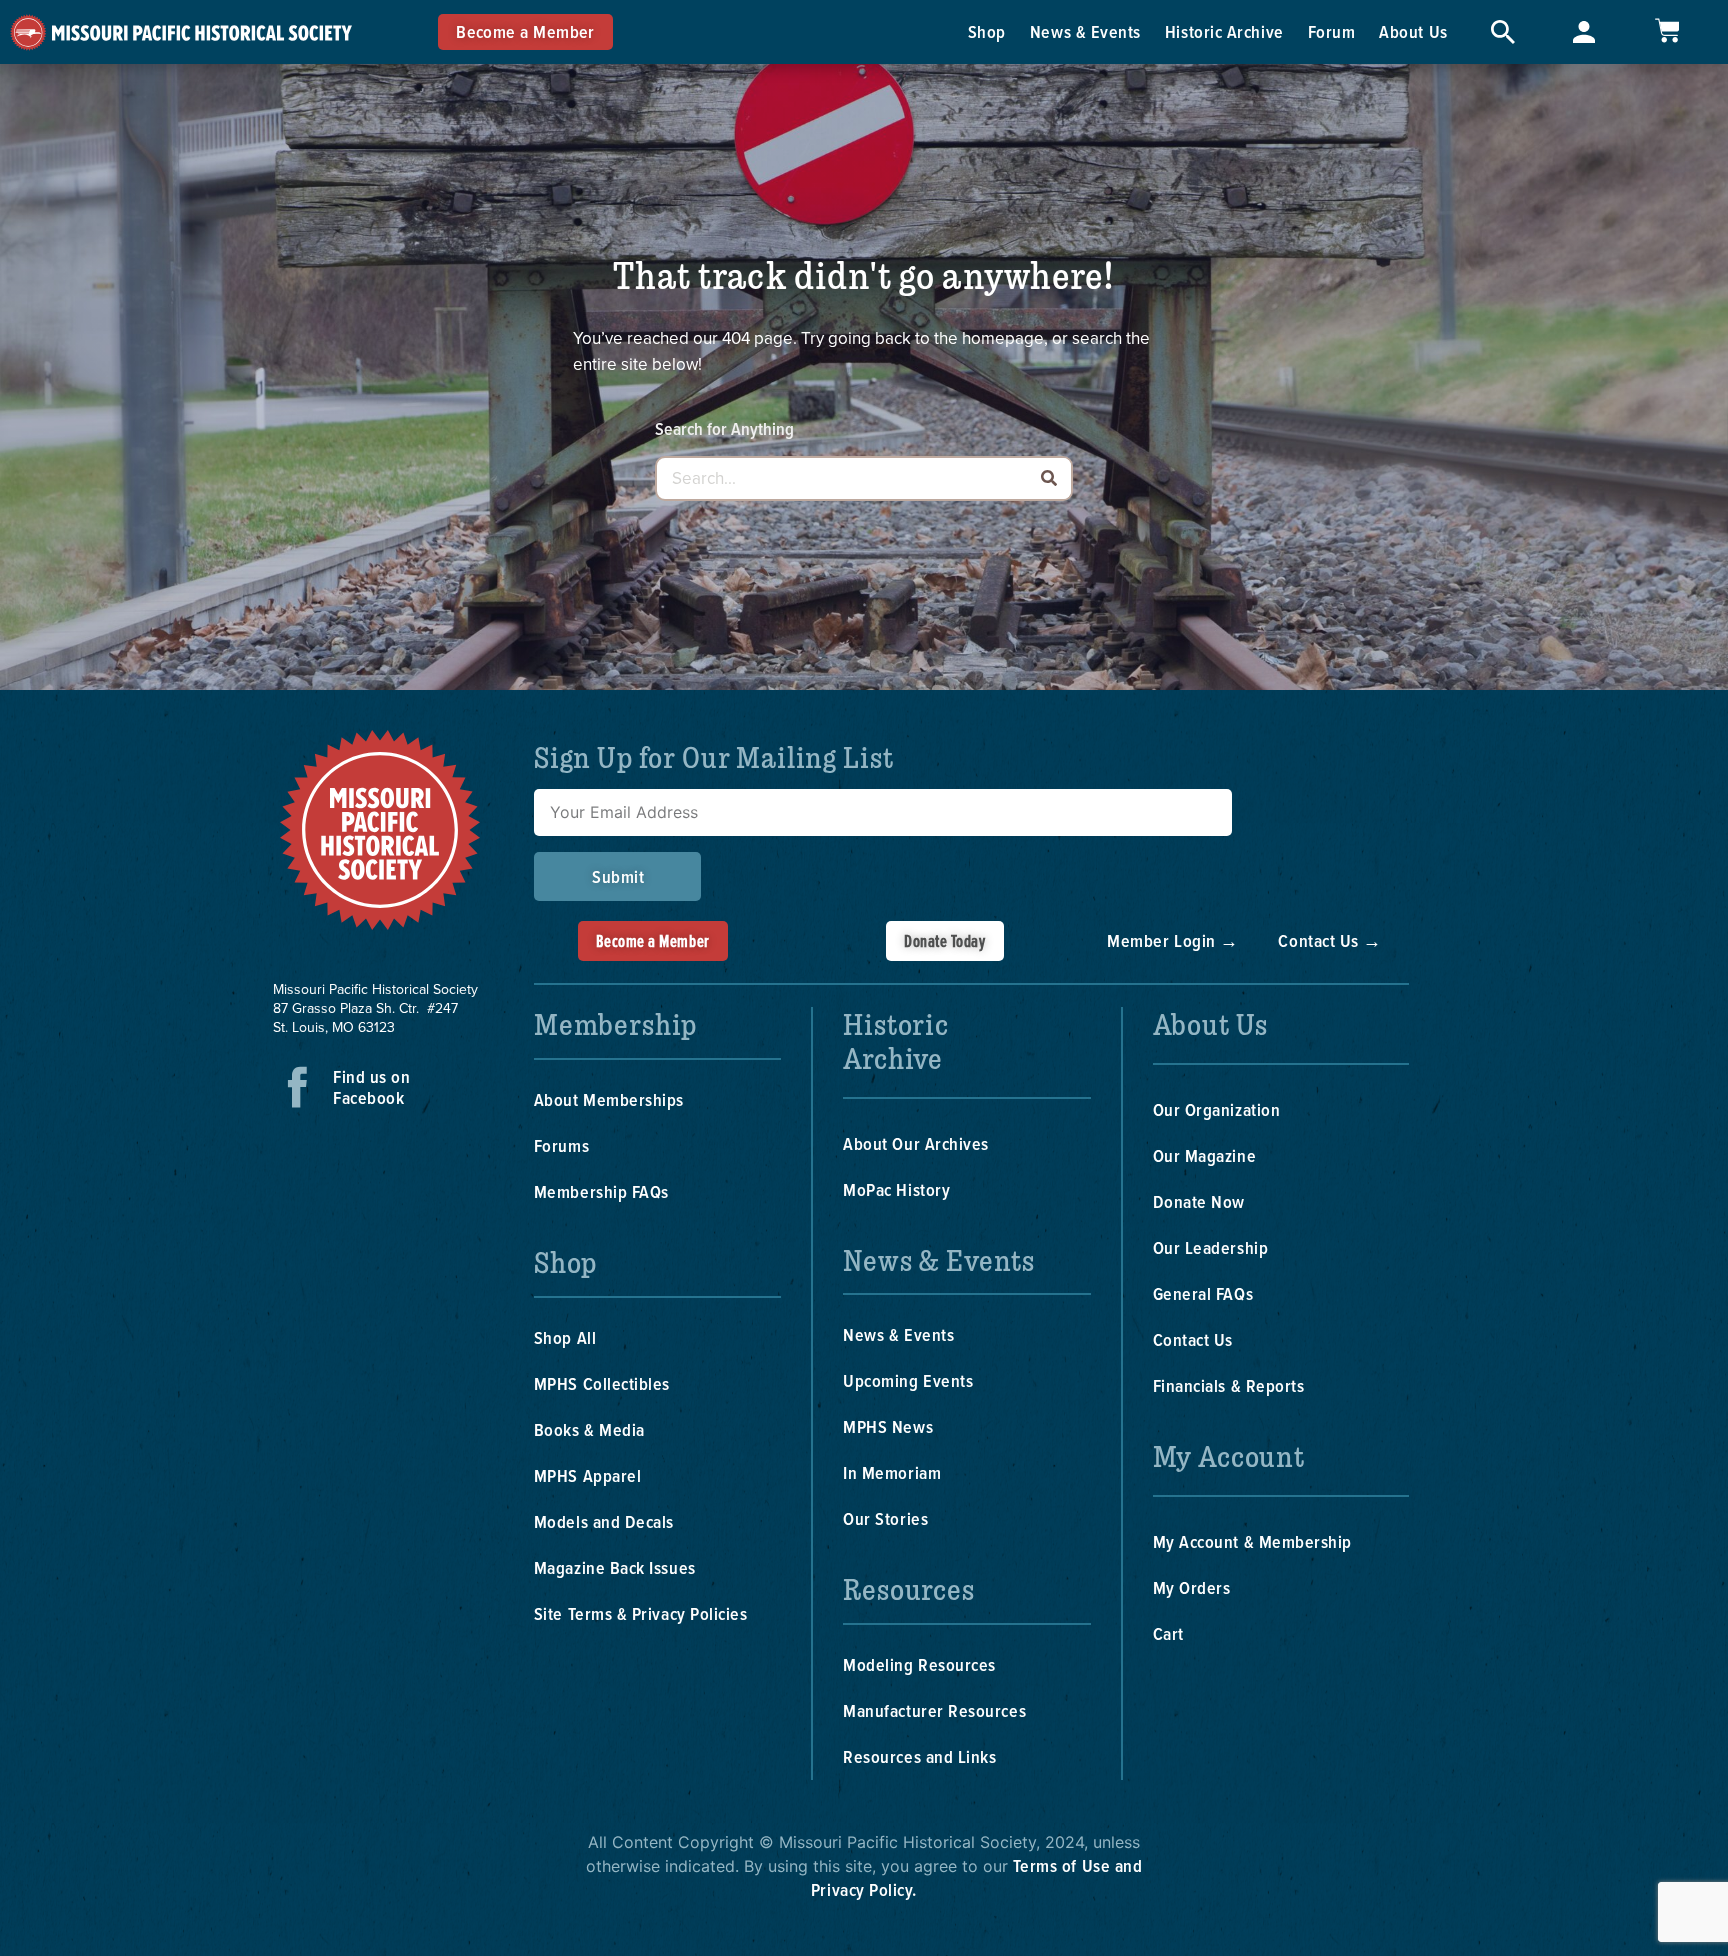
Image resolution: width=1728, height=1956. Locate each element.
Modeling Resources (919, 1664)
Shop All (565, 1337)
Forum (1332, 31)
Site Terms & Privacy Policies (641, 1613)
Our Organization (1217, 1109)
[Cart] (1667, 30)
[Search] (1048, 478)
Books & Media (589, 1429)
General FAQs (1203, 1293)
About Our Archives (916, 1143)
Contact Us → (1329, 940)
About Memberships (609, 1099)
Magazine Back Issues (615, 1567)
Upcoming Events (908, 1380)
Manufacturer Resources (934, 1710)
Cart (1168, 1633)
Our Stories (885, 1518)
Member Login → (1173, 940)
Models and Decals (604, 1521)
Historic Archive (1224, 31)
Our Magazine (1204, 1155)
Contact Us (1193, 1339)
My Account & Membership (1252, 1541)
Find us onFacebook (371, 1087)
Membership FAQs (601, 1191)
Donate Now (1199, 1201)
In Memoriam (892, 1472)
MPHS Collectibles (602, 1383)
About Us (1413, 31)
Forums (561, 1145)
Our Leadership (1211, 1247)
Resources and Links (919, 1756)
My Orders (1192, 1587)
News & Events (1085, 31)
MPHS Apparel (587, 1475)
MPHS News (888, 1426)
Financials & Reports (1229, 1385)
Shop (987, 31)
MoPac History (896, 1189)
